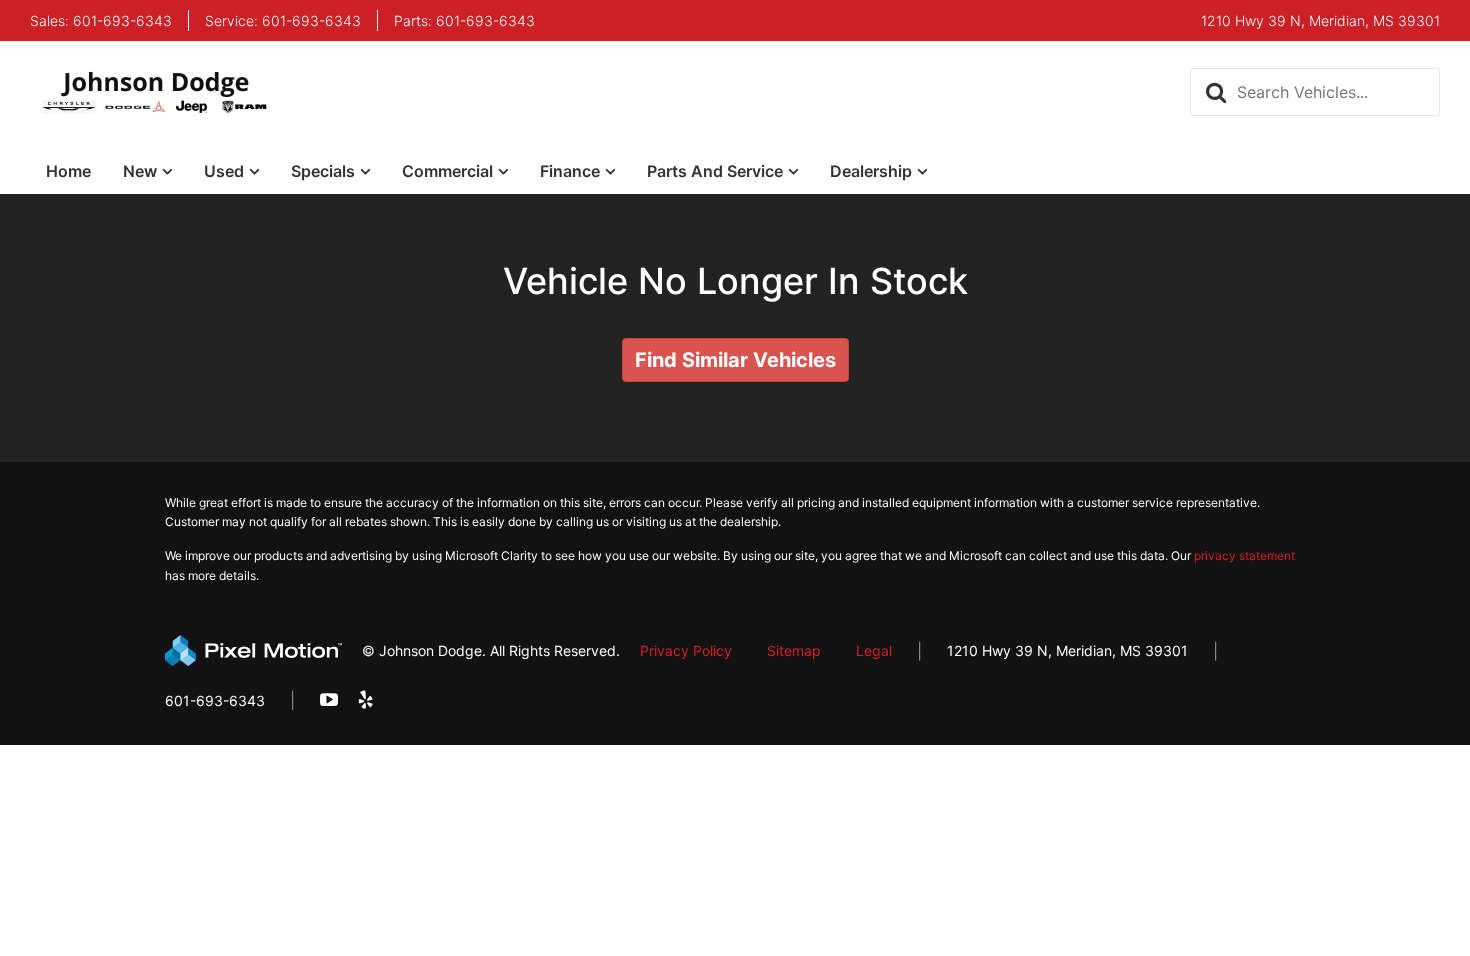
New (140, 171)
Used (224, 171)
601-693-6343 (215, 700)
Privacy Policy (686, 650)
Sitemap (794, 650)
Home (68, 171)
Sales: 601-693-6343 (101, 21)
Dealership (871, 171)
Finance (570, 171)
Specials (323, 171)
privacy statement (1244, 555)
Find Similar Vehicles (735, 360)
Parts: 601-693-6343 (464, 21)
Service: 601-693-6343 (283, 21)
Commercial (447, 171)
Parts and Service (715, 171)
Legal (874, 650)
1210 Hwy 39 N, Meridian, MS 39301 (1067, 650)
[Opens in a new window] (329, 700)
